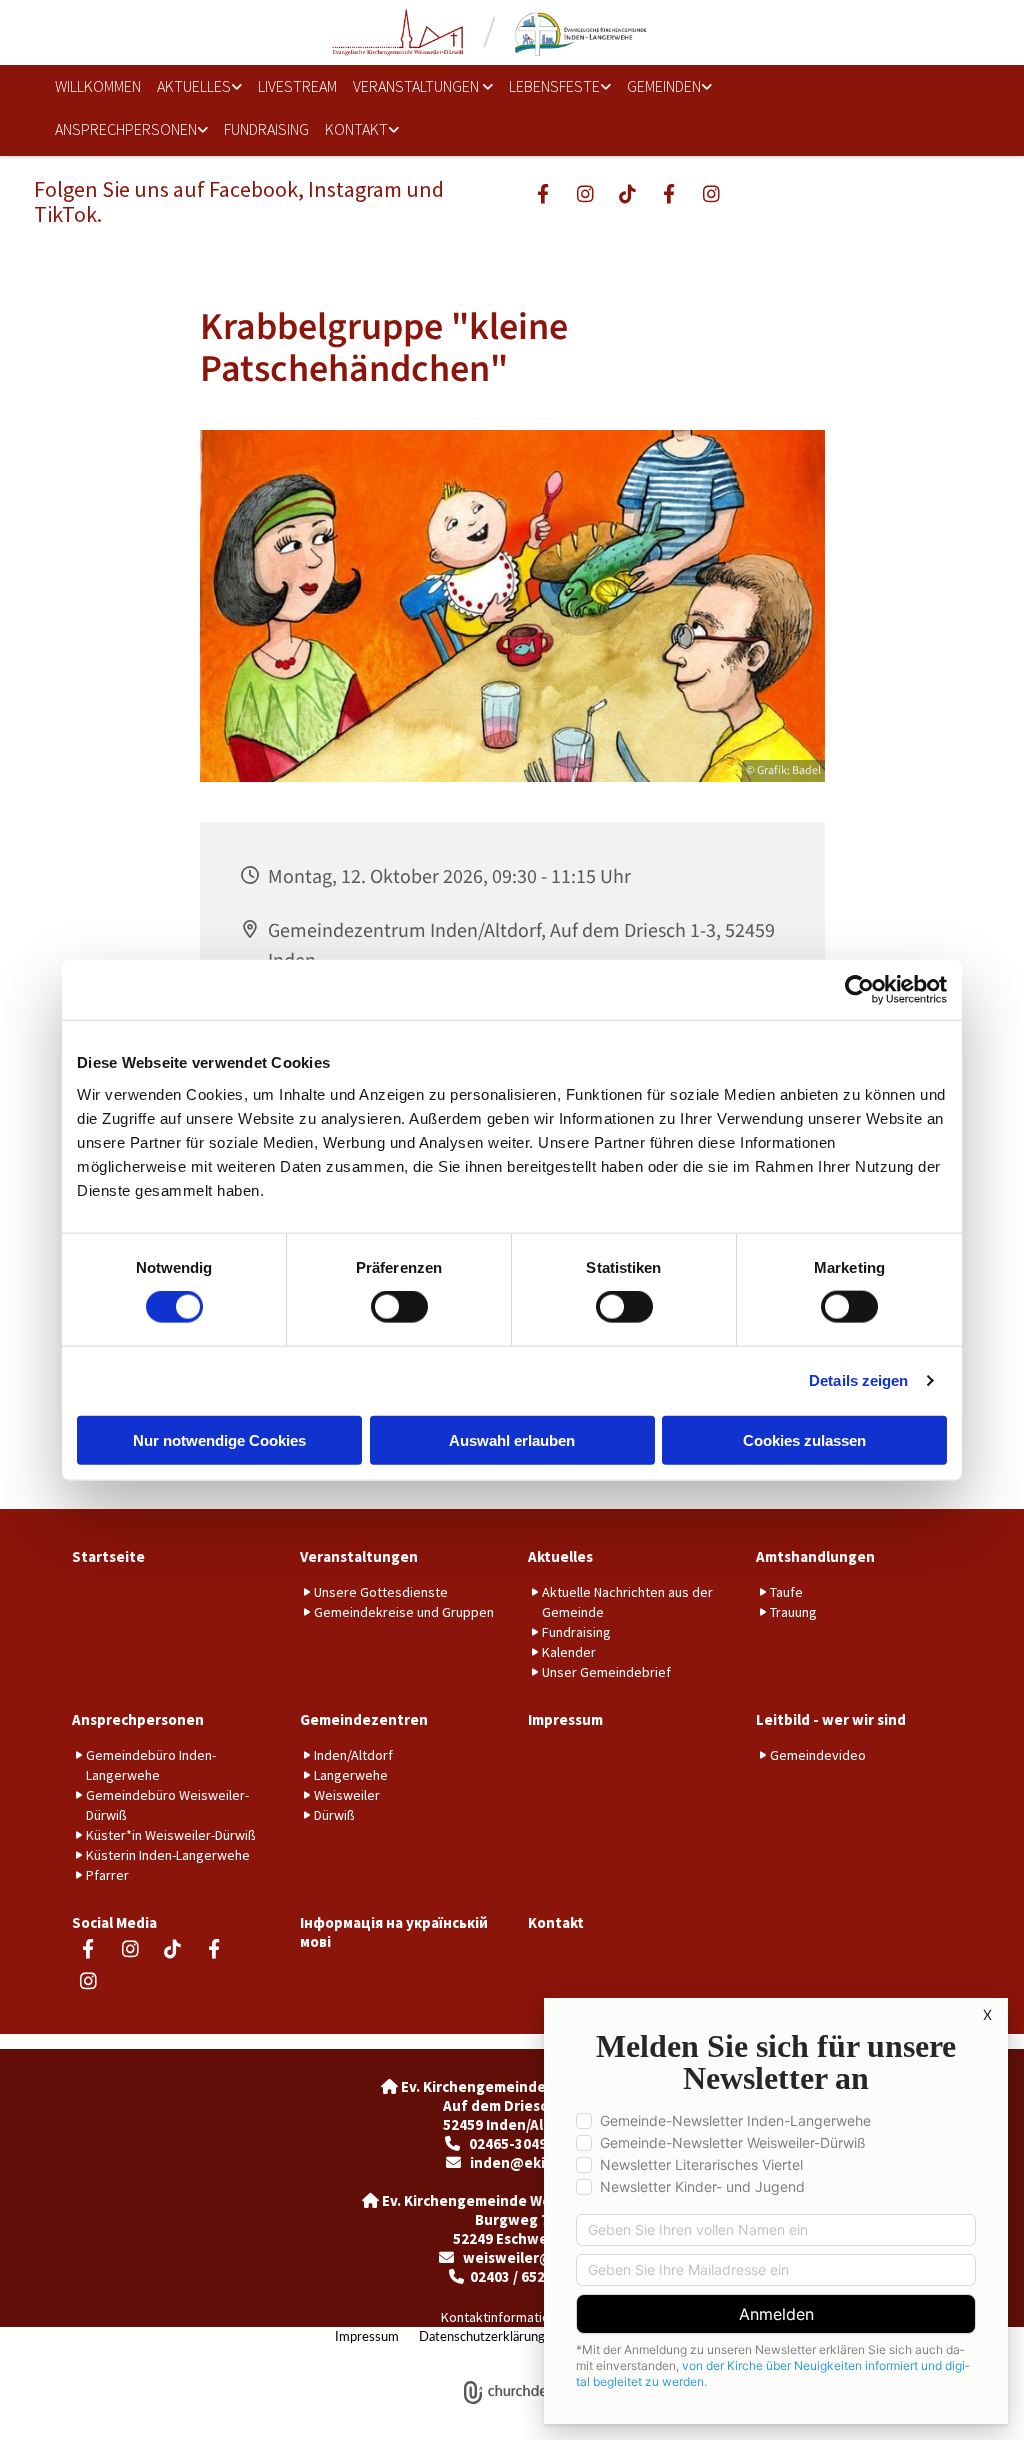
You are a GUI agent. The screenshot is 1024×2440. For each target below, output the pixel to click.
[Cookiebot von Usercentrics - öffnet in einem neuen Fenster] (859, 990)
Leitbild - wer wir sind (831, 1719)
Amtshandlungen (815, 1556)
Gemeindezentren (364, 1719)
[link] (199, 86)
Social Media (114, 1922)
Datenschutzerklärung (482, 2337)
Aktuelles (194, 86)
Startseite (108, 1556)
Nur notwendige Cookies (219, 1439)
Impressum (565, 1719)
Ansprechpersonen (126, 129)
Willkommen (98, 86)
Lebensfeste (554, 86)
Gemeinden (664, 86)
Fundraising (266, 129)
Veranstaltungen (417, 86)
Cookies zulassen (804, 1439)
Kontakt (356, 129)
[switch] (399, 1307)
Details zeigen (858, 1380)
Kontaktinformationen (506, 2317)
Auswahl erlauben (512, 1439)
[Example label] (585, 193)
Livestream (297, 86)
